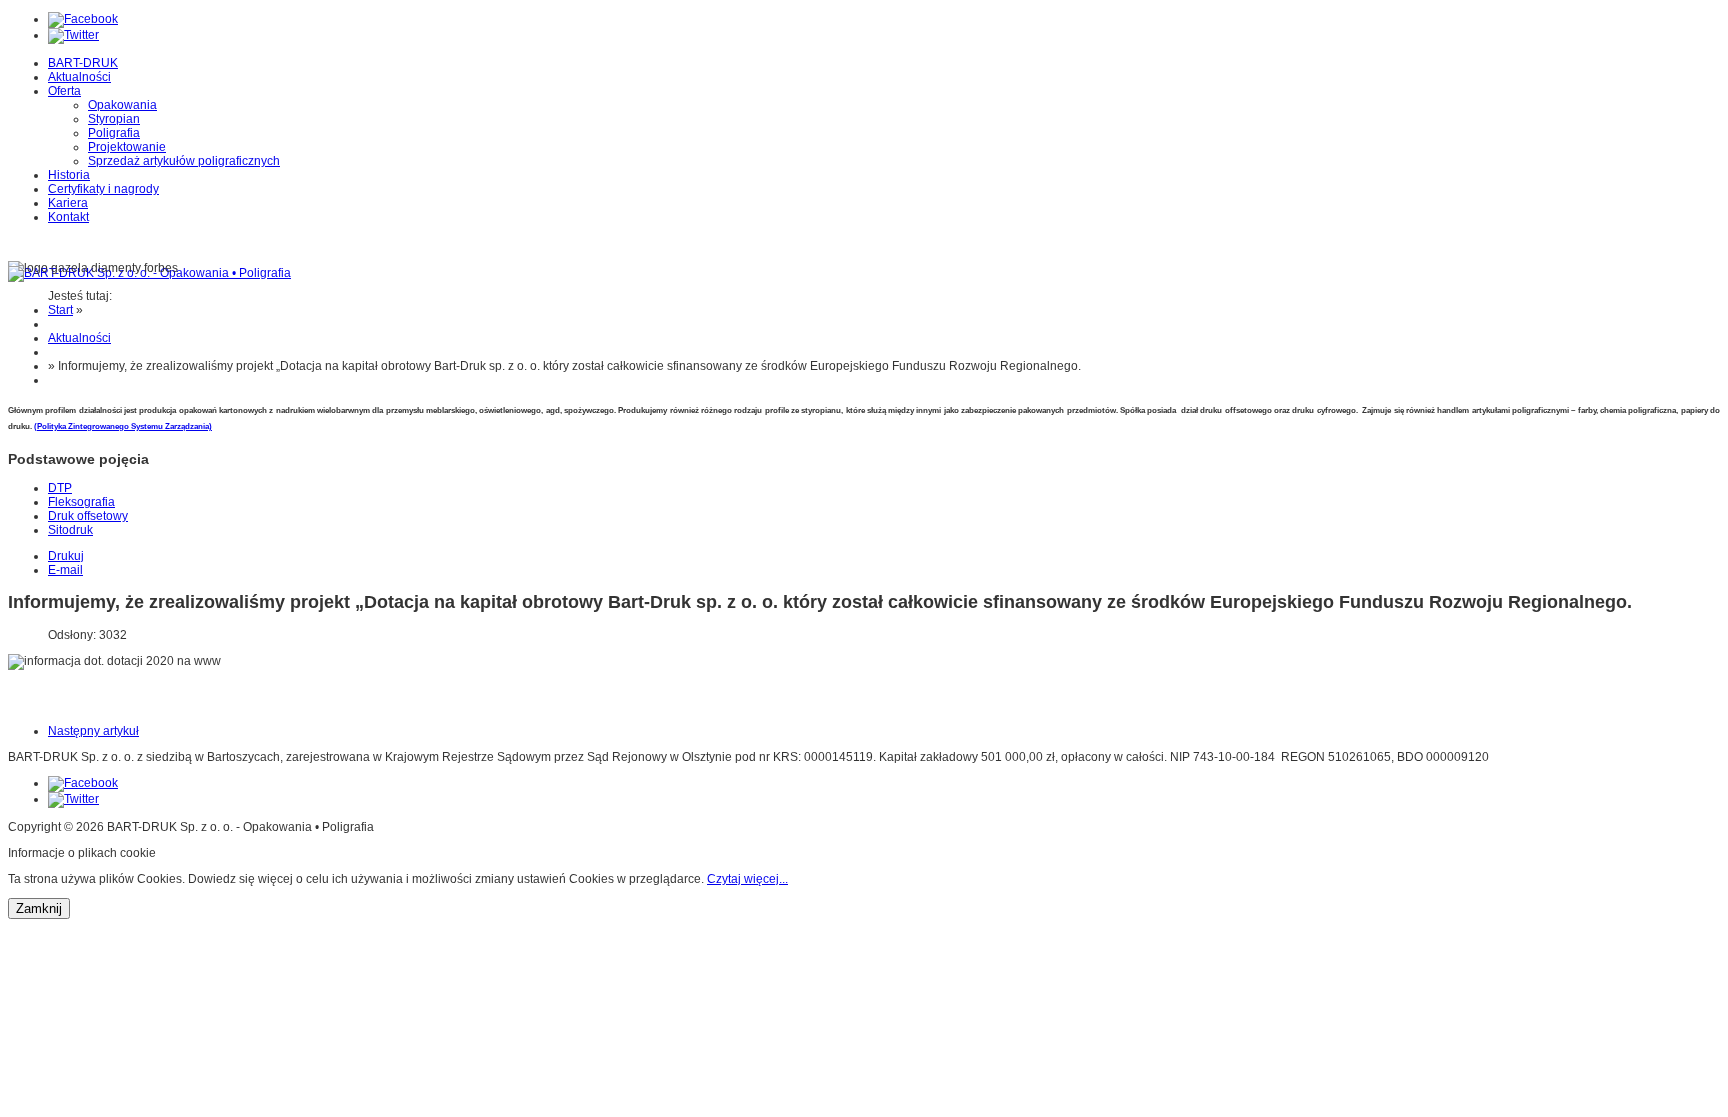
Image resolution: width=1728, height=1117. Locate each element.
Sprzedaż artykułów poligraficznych (184, 161)
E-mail (65, 570)
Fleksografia (81, 502)
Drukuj (66, 556)
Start (60, 310)
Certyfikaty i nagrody (103, 189)
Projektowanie (127, 147)
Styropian (114, 119)
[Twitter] (73, 35)
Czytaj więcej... (747, 879)
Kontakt (68, 217)
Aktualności (79, 77)
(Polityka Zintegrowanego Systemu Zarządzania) (123, 426)
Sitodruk (70, 530)
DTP (60, 488)
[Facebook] (83, 19)
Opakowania (122, 105)
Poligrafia (114, 133)
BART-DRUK (83, 63)
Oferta (64, 91)
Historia (69, 175)
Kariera (68, 203)
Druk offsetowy (88, 516)
